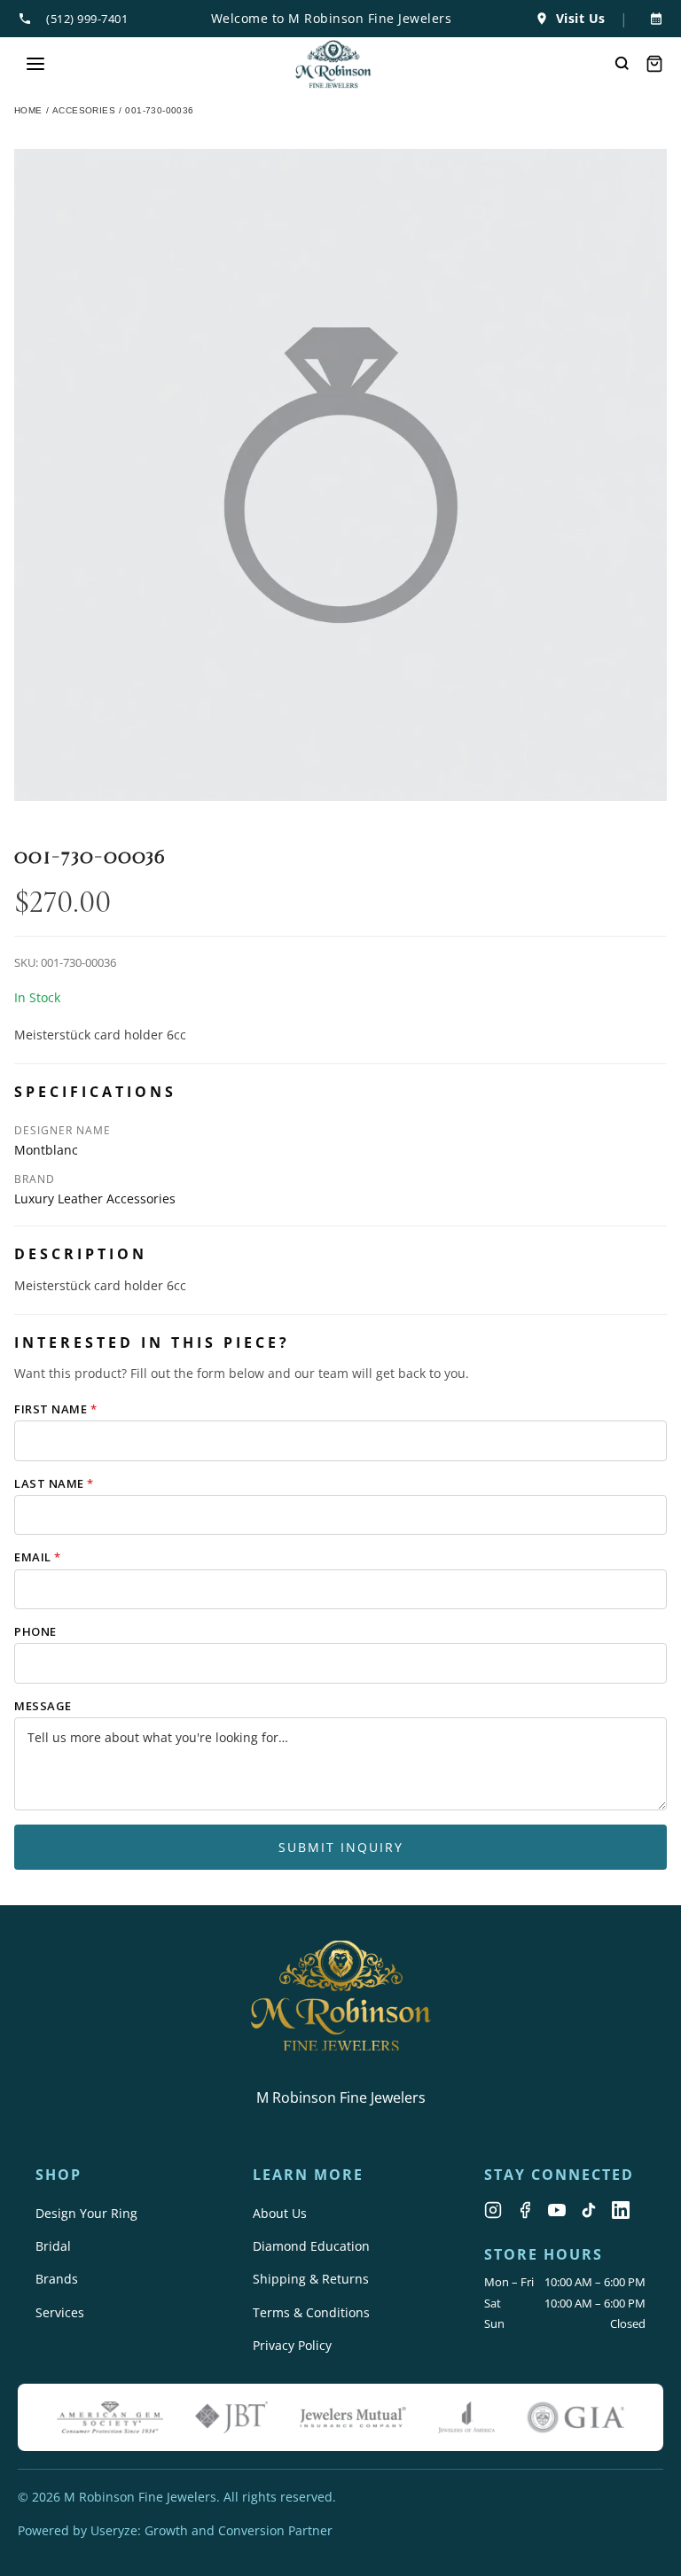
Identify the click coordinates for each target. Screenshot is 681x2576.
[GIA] (575, 2417)
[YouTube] (557, 2210)
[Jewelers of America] (466, 2417)
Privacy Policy (292, 2345)
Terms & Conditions (311, 2312)
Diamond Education (311, 2246)
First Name (55, 1409)
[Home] (334, 64)
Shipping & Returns (311, 2279)
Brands (57, 2279)
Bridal (53, 2246)
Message (43, 1706)
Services (60, 2312)
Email (38, 1557)
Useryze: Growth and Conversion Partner (211, 2530)
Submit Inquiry (341, 1847)
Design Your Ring (86, 2213)
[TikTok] (589, 2210)
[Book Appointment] (653, 19)
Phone (35, 1631)
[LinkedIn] (621, 2210)
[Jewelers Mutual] (353, 2417)
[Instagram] (493, 2210)
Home (28, 110)
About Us (280, 2213)
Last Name (54, 1483)
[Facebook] (525, 2210)
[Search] (622, 64)
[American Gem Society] (110, 2417)
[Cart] (654, 64)
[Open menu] (35, 64)
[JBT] (231, 2417)
